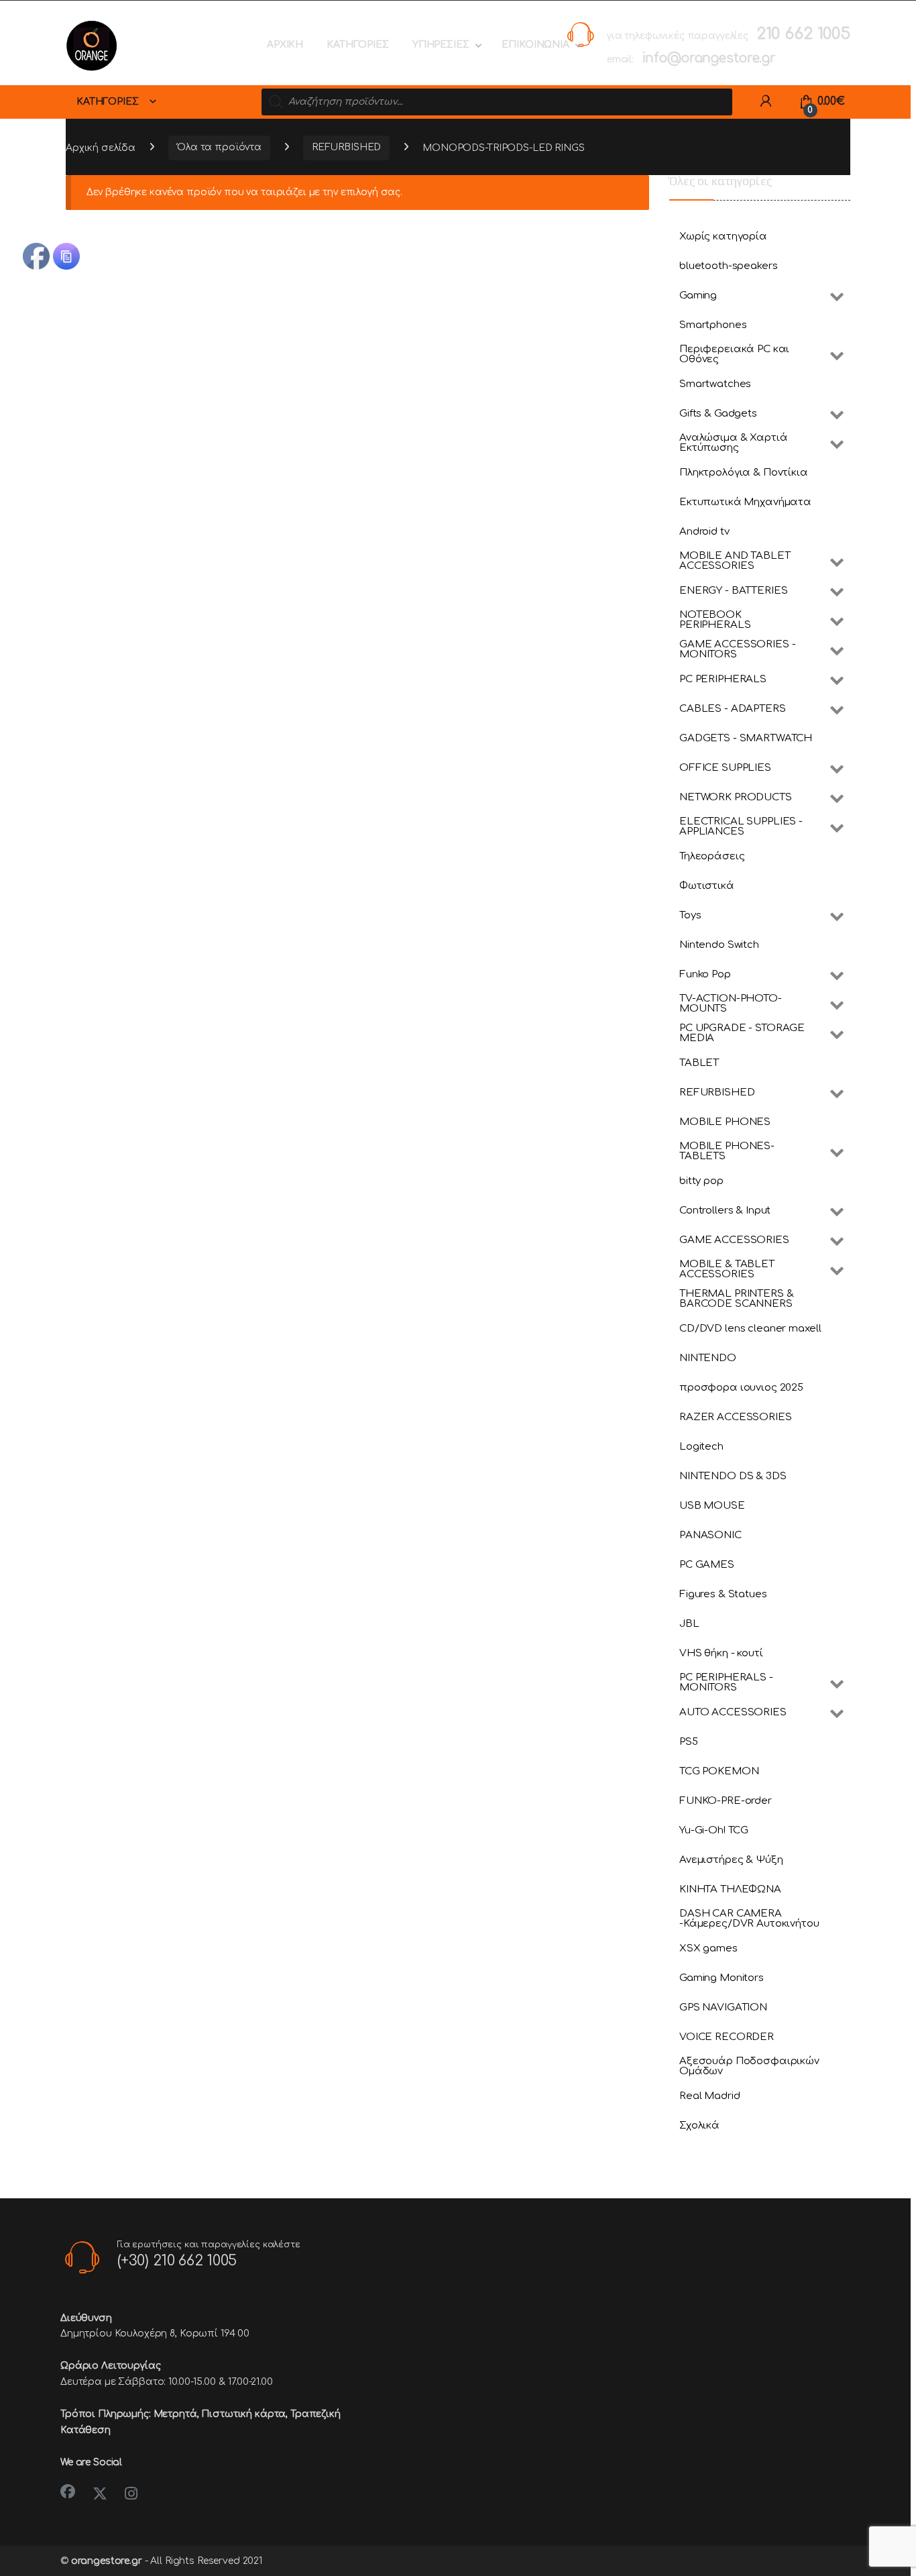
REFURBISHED (346, 147)
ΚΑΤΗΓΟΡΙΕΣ (358, 45)
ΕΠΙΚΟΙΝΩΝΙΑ (535, 45)
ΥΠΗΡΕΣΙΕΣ (441, 45)
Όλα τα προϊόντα (219, 147)
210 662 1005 (803, 34)
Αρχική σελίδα (101, 147)
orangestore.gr (107, 2561)
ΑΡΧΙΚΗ (285, 45)
